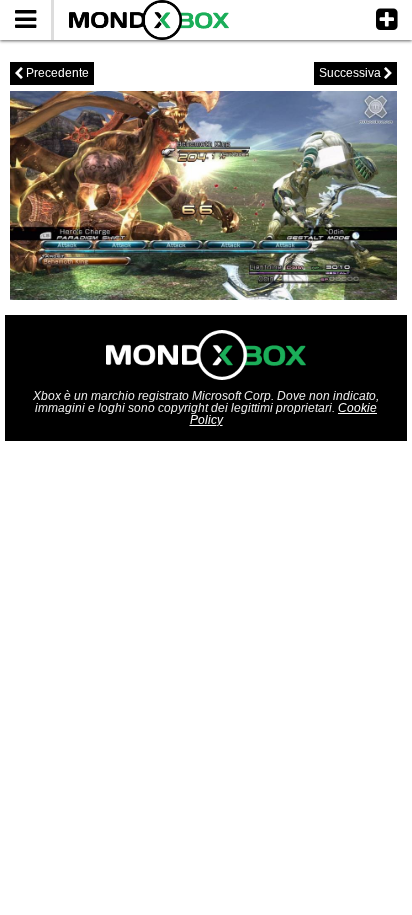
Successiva (355, 73)
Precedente (52, 73)
